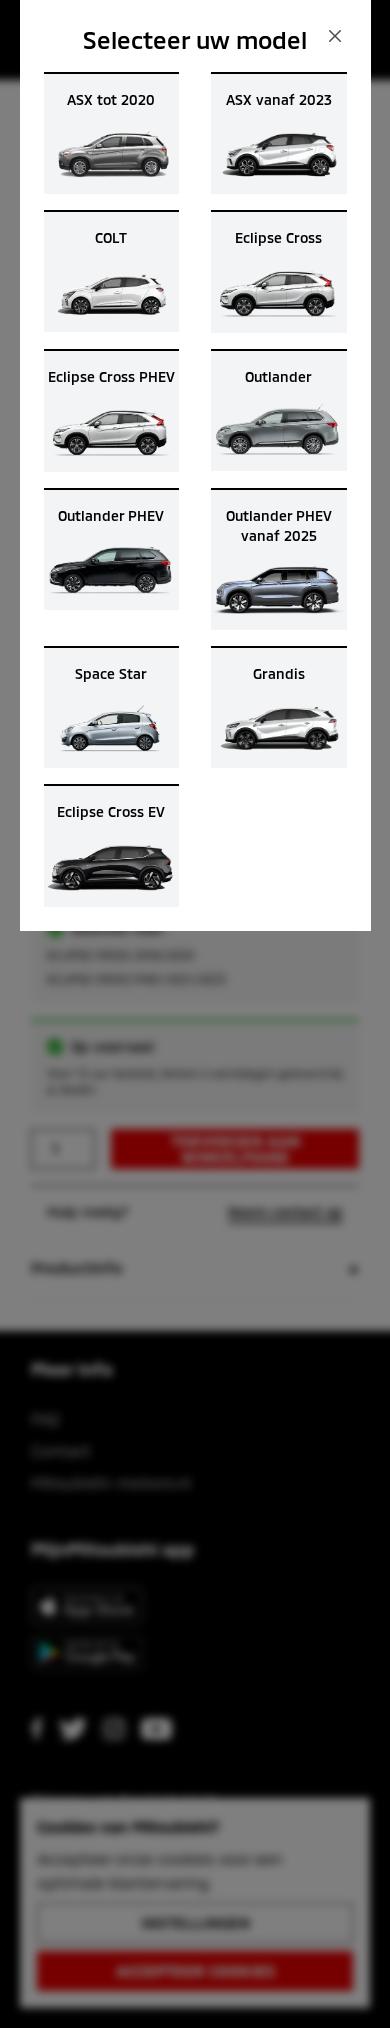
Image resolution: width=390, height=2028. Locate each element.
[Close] (335, 36)
